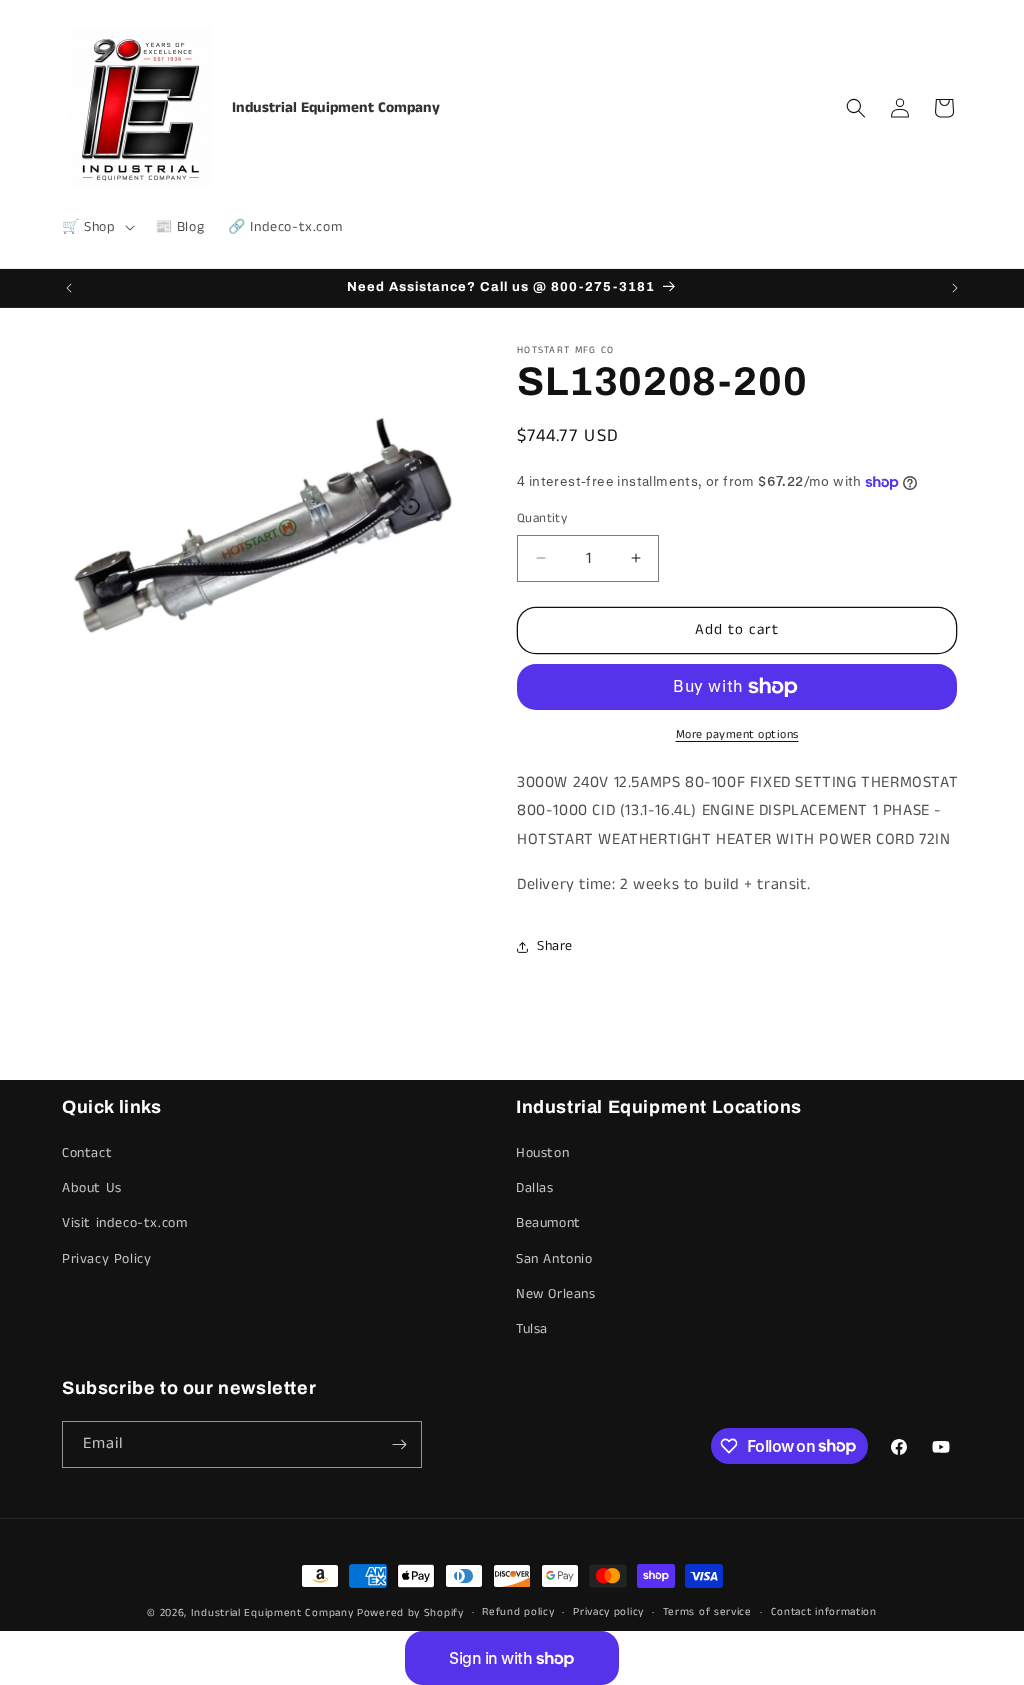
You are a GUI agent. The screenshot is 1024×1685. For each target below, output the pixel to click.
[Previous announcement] (69, 288)
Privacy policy (608, 1612)
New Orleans (556, 1294)
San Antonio (554, 1259)
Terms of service (707, 1612)
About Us (92, 1188)
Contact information (824, 1612)
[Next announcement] (955, 288)
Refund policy (518, 1612)
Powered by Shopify (410, 1613)
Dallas (535, 1188)
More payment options (737, 734)
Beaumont (548, 1223)
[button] (96, 227)
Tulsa (532, 1329)
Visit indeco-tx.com (124, 1223)
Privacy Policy (106, 1259)
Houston (542, 1153)
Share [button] (555, 946)
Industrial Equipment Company (272, 1613)
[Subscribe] (399, 1444)
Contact (87, 1153)
